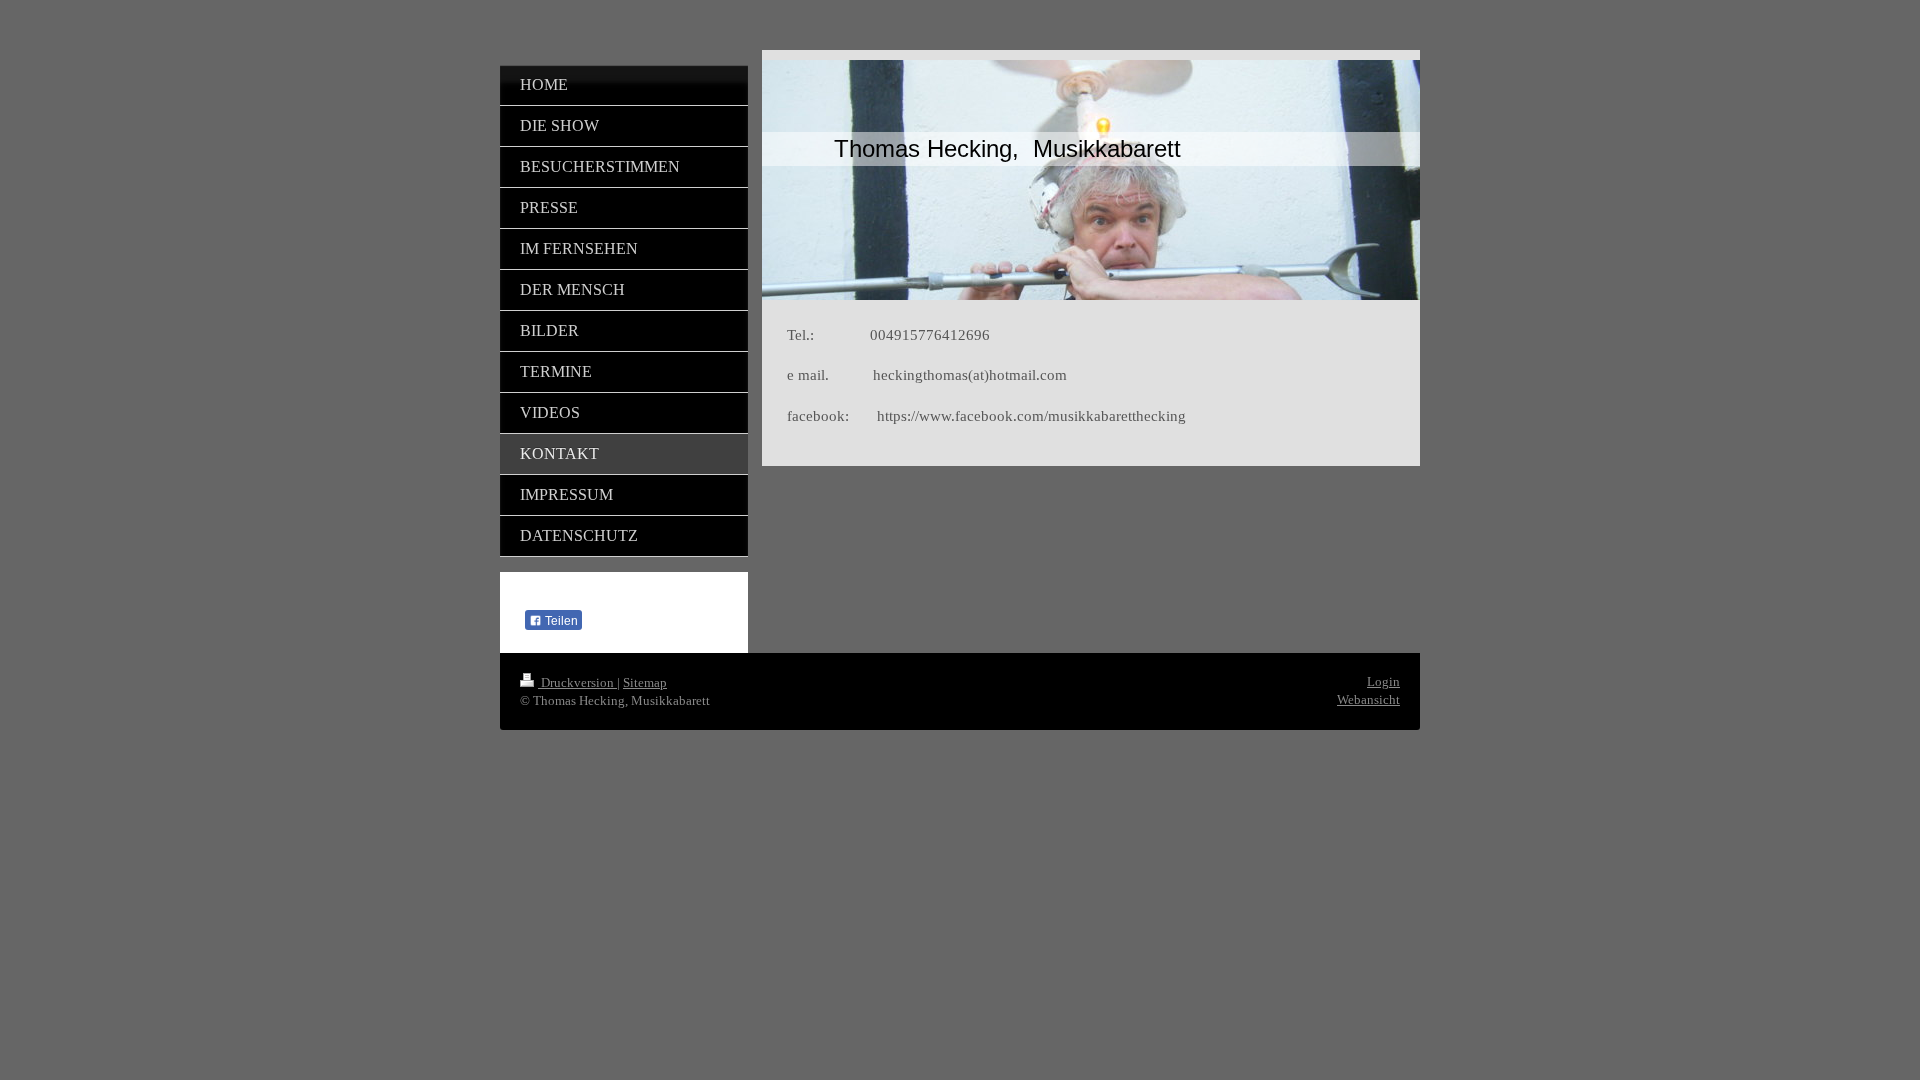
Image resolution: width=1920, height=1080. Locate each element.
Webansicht (1368, 699)
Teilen (560, 621)
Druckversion (577, 682)
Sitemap (645, 682)
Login (1383, 681)
